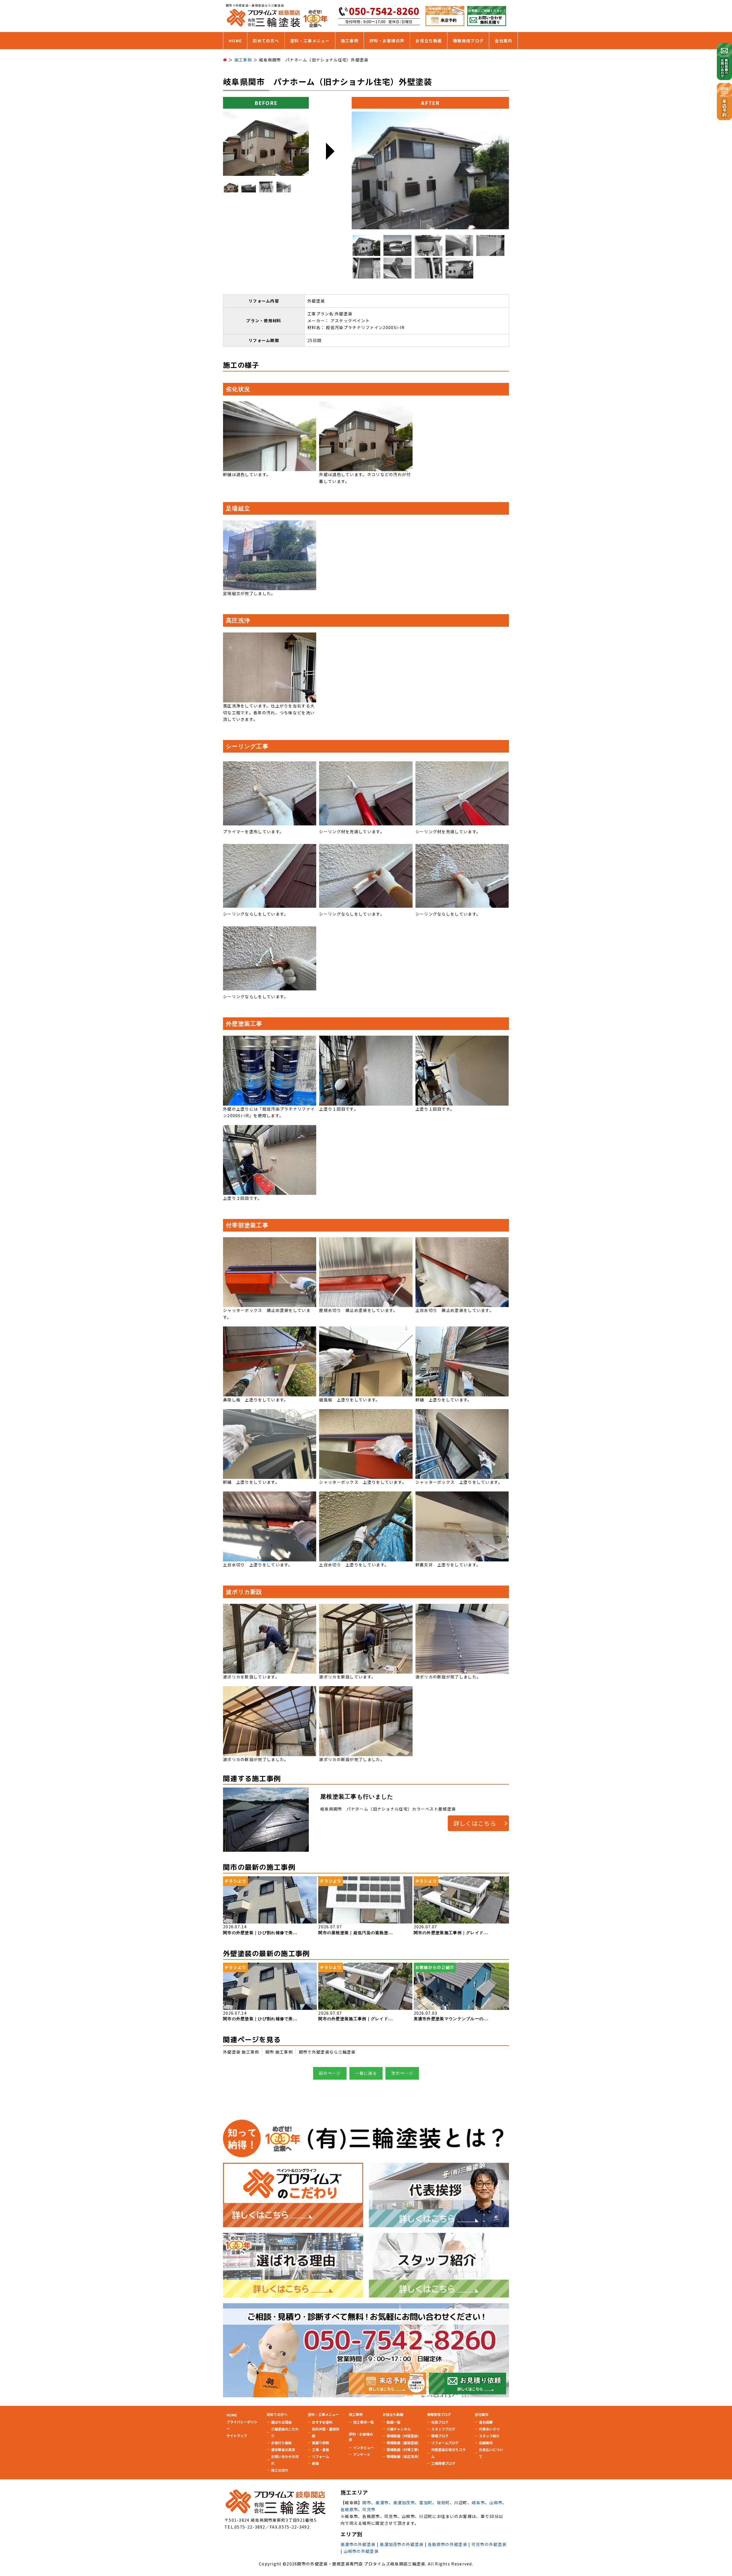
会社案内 (503, 41)
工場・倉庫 (321, 2449)
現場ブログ (440, 2436)
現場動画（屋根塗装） (404, 2443)
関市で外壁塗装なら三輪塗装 (327, 2052)
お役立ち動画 (429, 41)
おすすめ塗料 (322, 2422)
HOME (235, 41)
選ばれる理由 (281, 2422)
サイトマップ (237, 2435)
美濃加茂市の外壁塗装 (402, 2544)
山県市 (496, 2503)
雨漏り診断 (321, 2443)
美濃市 (382, 2503)
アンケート (362, 2454)
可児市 (369, 2509)
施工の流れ (280, 2470)
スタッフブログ (443, 2429)
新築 (315, 2463)
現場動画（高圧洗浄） (404, 2456)
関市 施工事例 (279, 2052)
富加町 (426, 2503)
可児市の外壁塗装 (489, 2544)
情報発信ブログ (468, 41)
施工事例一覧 (363, 2422)
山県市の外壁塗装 (361, 2551)
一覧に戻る (366, 2073)
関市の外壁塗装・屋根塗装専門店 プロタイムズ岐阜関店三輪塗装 (361, 2564)
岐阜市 (478, 2503)
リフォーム (321, 2456)
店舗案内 (486, 2443)
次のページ (402, 2073)
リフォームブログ (445, 2443)
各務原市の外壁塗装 (447, 2544)
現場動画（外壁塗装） (404, 2436)
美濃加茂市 (404, 2503)
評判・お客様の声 (387, 41)
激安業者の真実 (283, 2449)
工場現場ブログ (443, 2463)
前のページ (330, 2073)
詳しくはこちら (475, 1823)
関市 (367, 2503)
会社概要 (486, 2422)
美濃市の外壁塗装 (358, 2544)
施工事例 (350, 41)
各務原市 (349, 2509)
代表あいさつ (489, 2429)
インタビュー (363, 2447)
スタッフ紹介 (489, 2436)
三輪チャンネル (399, 2429)
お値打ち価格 (281, 2443)
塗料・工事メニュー (310, 41)
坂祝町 (443, 2503)
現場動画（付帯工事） (404, 2449)
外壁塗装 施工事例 (241, 2052)
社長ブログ (440, 2422)
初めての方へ (266, 41)
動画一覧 (393, 2422)
